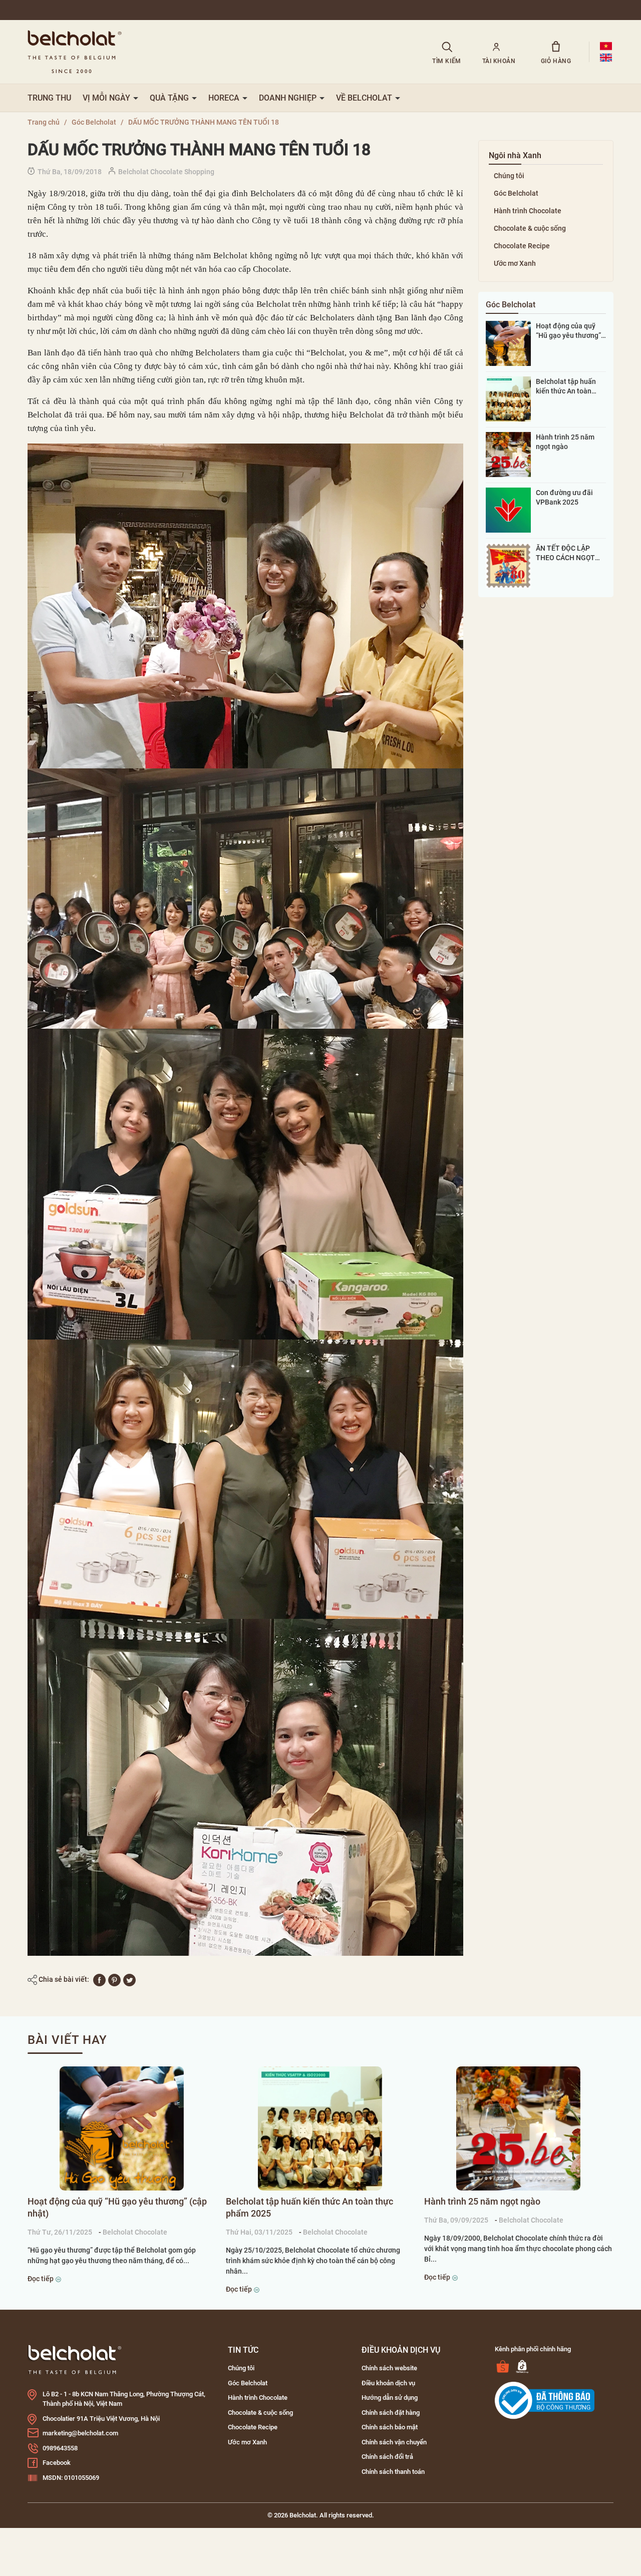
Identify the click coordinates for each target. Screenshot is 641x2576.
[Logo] (75, 2359)
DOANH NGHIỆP (289, 98)
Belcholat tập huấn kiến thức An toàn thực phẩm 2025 (566, 386)
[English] (606, 58)
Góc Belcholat (516, 193)
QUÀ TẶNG (170, 98)
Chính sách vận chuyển (394, 2442)
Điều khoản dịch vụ (388, 2383)
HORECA (225, 98)
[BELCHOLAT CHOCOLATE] (217, 52)
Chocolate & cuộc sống (530, 228)
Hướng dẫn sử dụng (390, 2398)
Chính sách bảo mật (390, 2427)
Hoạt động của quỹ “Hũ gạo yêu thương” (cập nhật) (568, 331)
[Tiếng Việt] (606, 46)
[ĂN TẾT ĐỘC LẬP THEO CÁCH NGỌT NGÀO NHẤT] (508, 565)
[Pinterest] (114, 1979)
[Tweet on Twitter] (129, 1979)
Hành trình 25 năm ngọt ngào (565, 442)
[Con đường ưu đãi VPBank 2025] (508, 510)
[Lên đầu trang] (21, 2512)
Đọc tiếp (41, 2279)
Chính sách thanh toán (393, 2472)
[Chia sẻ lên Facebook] (99, 1979)
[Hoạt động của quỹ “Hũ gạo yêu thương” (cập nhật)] (508, 343)
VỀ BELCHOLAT (365, 98)
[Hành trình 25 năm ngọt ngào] (508, 454)
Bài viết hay (67, 2040)
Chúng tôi (509, 176)
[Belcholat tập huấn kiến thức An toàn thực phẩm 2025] (508, 398)
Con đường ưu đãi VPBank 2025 (564, 497)
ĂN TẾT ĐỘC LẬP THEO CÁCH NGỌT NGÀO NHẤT (565, 553)
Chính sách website (389, 2368)
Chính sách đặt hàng (391, 2413)
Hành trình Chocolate (528, 211)
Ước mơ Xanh (515, 263)
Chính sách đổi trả (387, 2457)
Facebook (57, 2463)
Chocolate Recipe (522, 246)
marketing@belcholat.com (80, 2433)
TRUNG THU (49, 98)
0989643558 (60, 2448)
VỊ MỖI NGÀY (107, 98)
